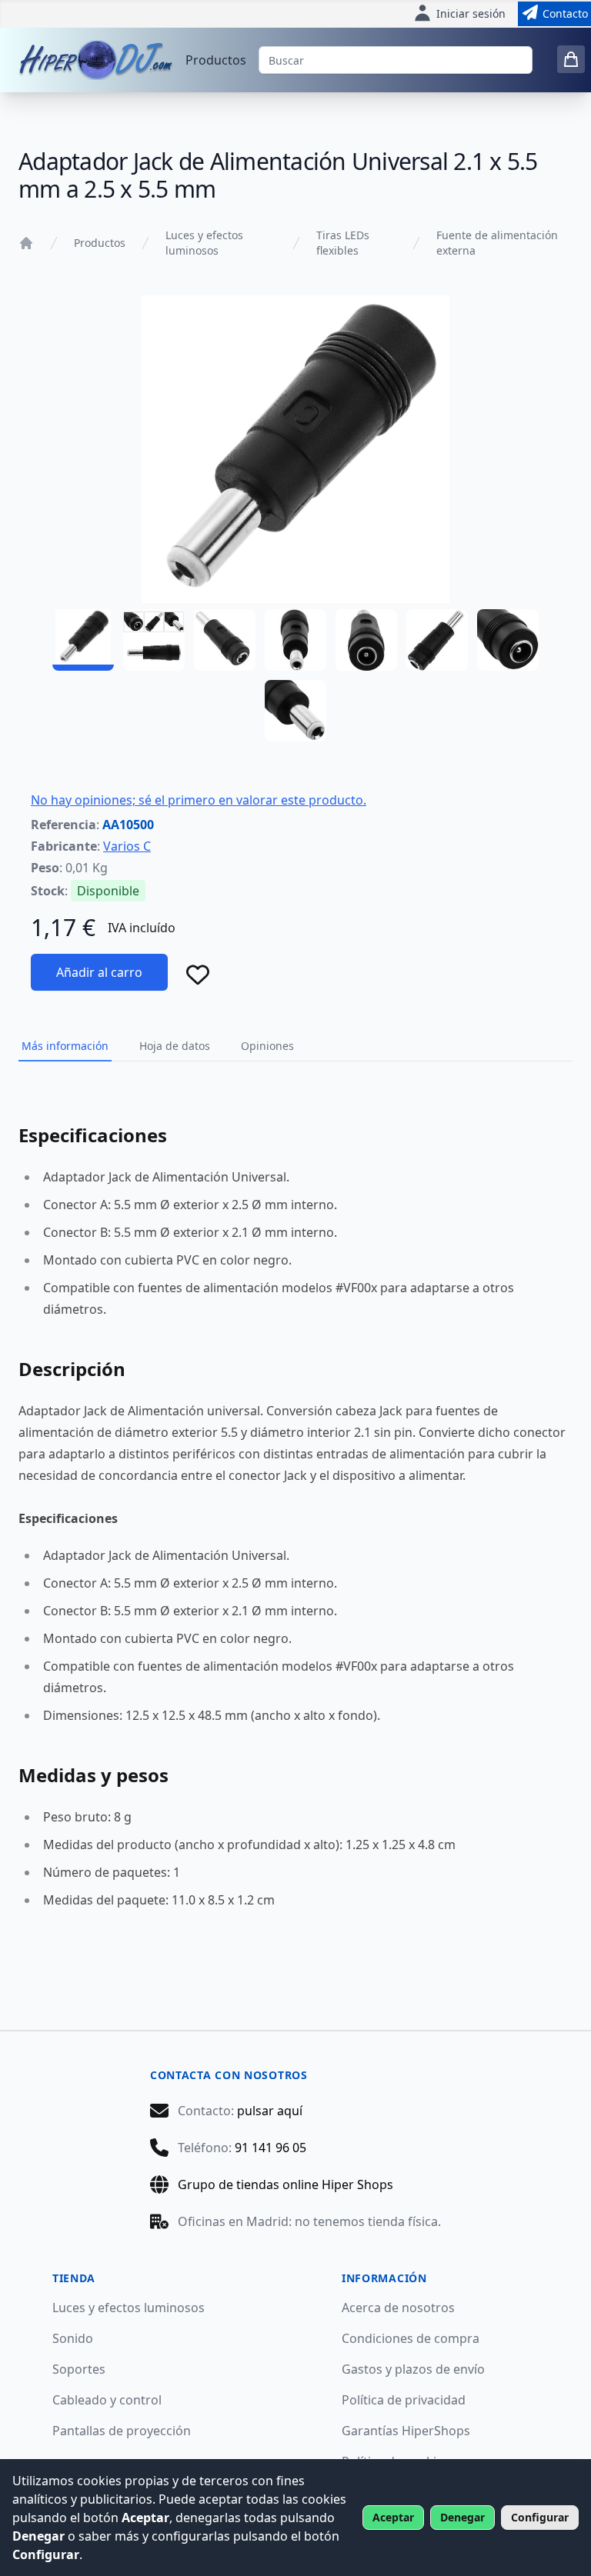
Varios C (127, 846)
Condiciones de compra (411, 2338)
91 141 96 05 (270, 2148)
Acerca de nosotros (398, 2308)
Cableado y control (107, 2400)
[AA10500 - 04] (295, 640)
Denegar (462, 2517)
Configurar (540, 2517)
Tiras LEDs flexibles (343, 243)
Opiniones (267, 1046)
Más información (65, 1046)
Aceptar (393, 2517)
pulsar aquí (270, 2111)
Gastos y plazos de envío (413, 2369)
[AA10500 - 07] (508, 640)
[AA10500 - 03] (225, 640)
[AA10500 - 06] (437, 640)
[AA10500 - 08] (295, 711)
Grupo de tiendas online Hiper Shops (285, 2184)
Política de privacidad (404, 2400)
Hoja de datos (175, 1046)
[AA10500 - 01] (83, 640)
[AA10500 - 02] (154, 640)
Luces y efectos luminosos (204, 243)
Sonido (73, 2338)
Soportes (79, 2369)
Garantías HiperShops (406, 2431)
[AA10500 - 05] (366, 640)
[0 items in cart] (571, 59)
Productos (216, 60)
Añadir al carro (99, 972)
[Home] (26, 243)
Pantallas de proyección (122, 2431)
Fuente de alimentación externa (497, 243)
